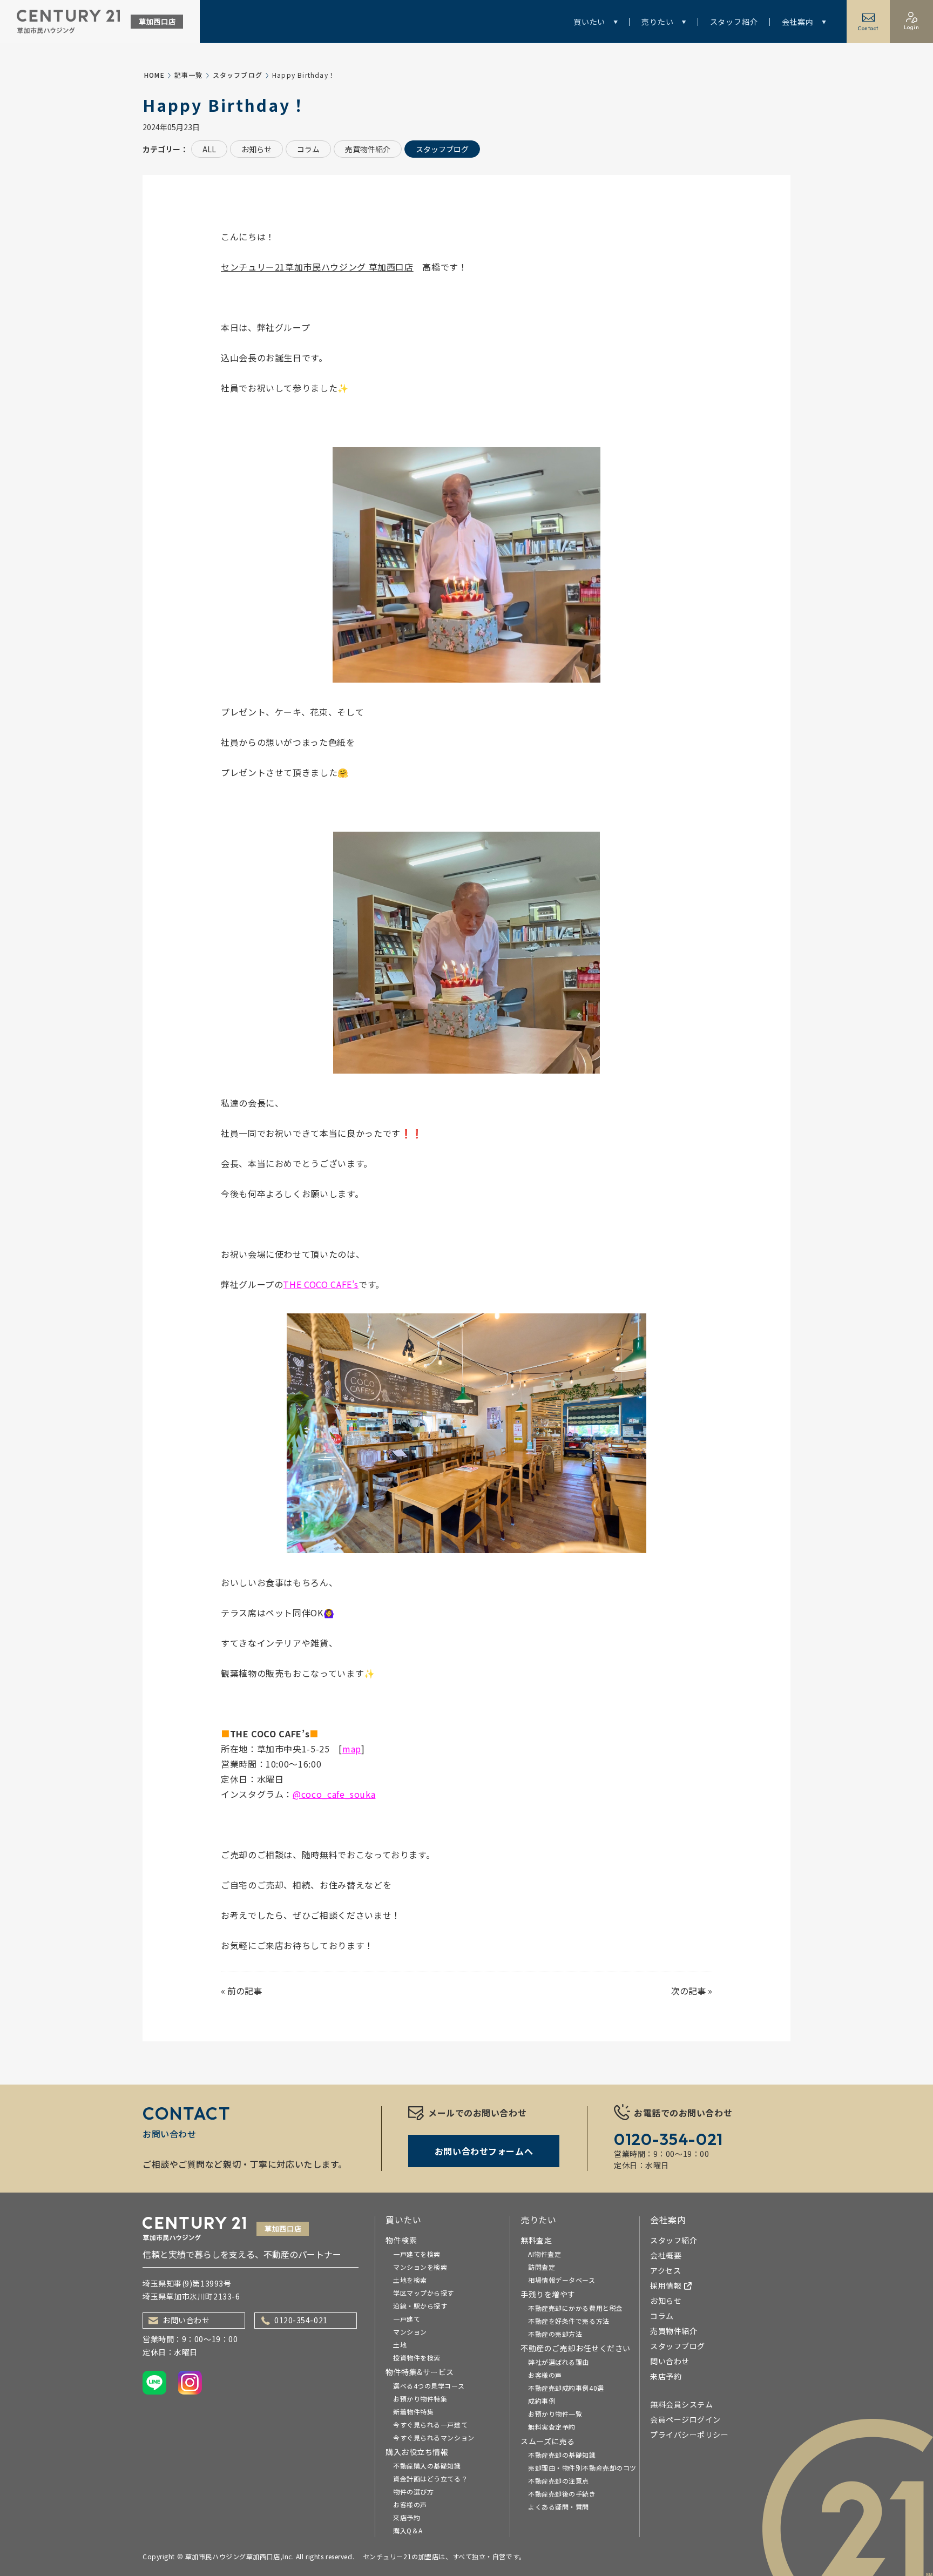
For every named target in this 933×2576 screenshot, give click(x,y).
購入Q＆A (408, 2530)
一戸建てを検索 (417, 2254)
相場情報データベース (562, 2280)
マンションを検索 (420, 2267)
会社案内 (798, 22)
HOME (154, 75)
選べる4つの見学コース (429, 2386)
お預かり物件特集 (420, 2399)
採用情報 (666, 2285)
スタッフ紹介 (734, 22)
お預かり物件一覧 (555, 2414)
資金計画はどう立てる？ (430, 2479)
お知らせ (256, 149)
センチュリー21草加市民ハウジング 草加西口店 (317, 267)
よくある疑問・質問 (559, 2507)
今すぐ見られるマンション (434, 2437)
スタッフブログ (238, 75)
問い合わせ (670, 2361)
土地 (400, 2345)
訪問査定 (542, 2267)
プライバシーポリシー (689, 2435)
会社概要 (666, 2255)
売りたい (657, 22)
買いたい (589, 22)
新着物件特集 (413, 2412)
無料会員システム (681, 2404)
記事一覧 (189, 75)
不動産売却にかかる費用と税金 (576, 2308)
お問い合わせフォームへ (484, 2151)
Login (912, 27)
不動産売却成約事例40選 (566, 2388)
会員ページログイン (685, 2419)
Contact (868, 28)
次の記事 (688, 1991)
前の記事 (245, 1991)
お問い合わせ (186, 2320)
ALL (209, 149)
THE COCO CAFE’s (321, 1284)
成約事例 (542, 2401)
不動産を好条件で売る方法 (569, 2321)
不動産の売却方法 (555, 2334)
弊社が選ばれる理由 (559, 2362)
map (352, 1749)
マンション (410, 2332)
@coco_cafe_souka (334, 1794)
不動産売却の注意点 (559, 2481)
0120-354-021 (301, 2320)
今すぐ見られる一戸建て (430, 2425)
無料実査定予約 (552, 2427)
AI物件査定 (545, 2254)
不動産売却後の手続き (562, 2494)
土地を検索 (410, 2280)
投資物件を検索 (417, 2358)
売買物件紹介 (368, 149)
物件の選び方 (413, 2491)
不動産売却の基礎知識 (562, 2455)
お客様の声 (410, 2504)
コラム (308, 149)
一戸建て (407, 2319)
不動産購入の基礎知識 (427, 2466)
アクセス (665, 2270)
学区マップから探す (424, 2293)
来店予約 (407, 2517)
